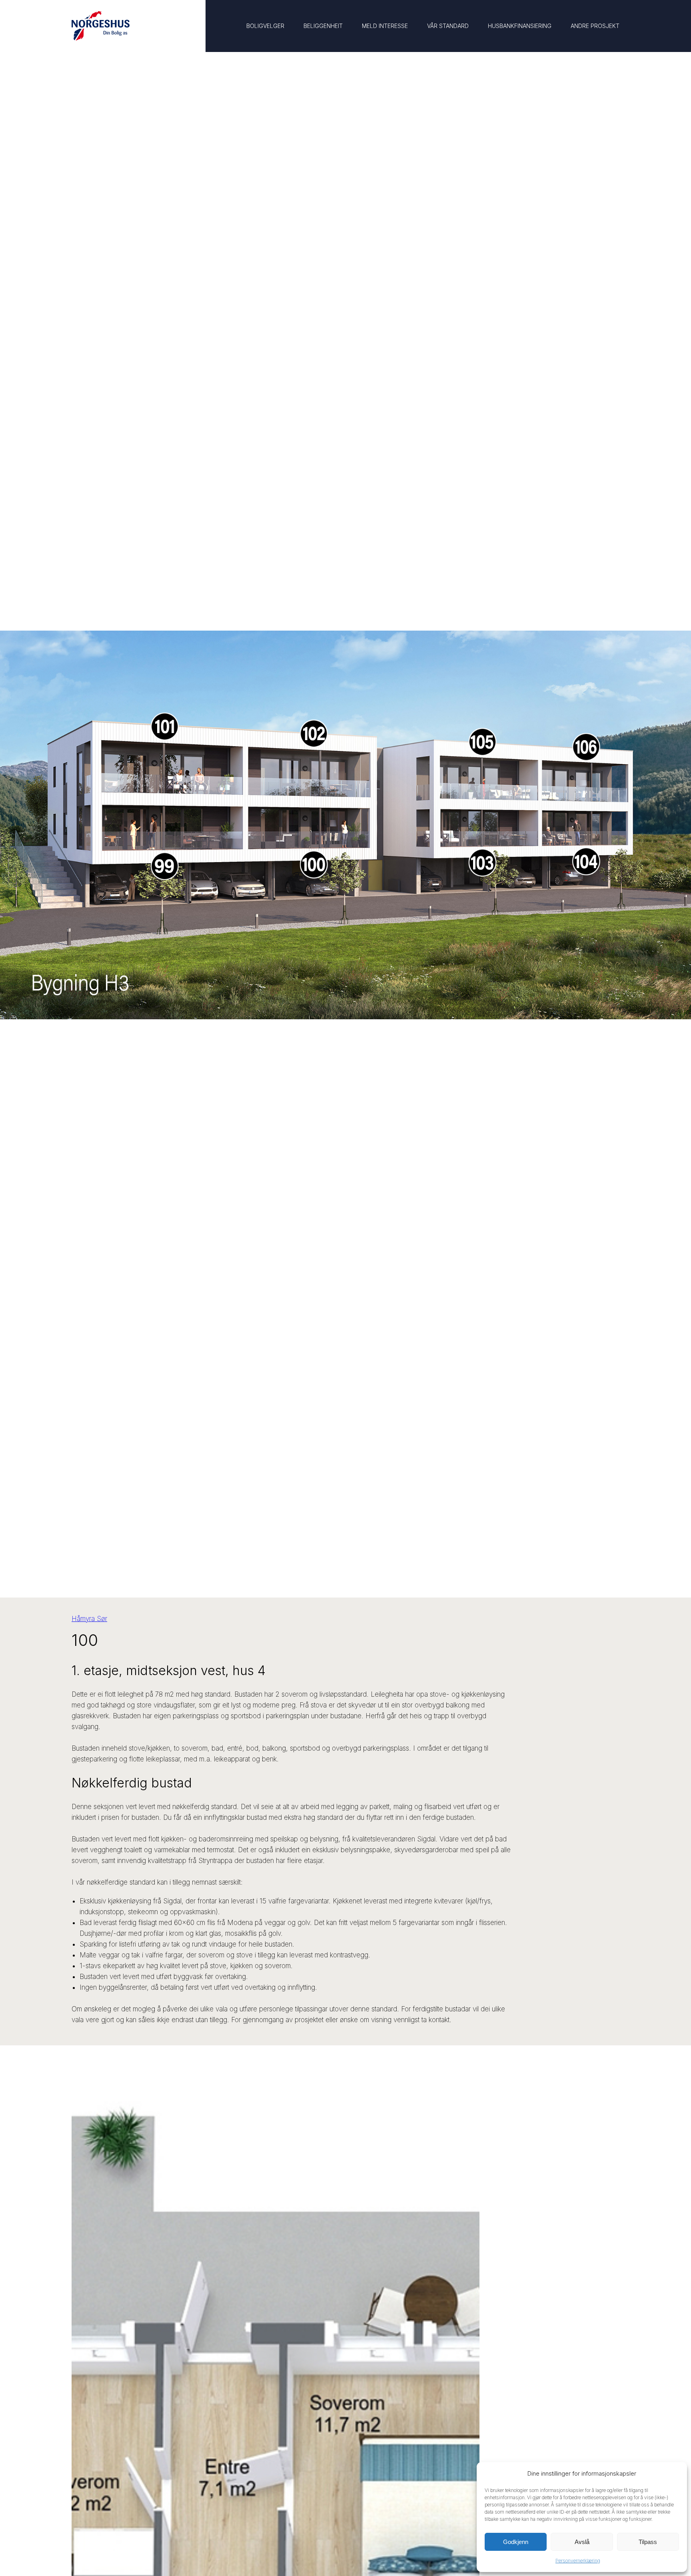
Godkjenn (516, 2542)
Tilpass (648, 2542)
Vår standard (448, 26)
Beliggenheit (323, 26)
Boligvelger (265, 26)
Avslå (582, 2542)
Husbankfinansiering (520, 26)
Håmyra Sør (89, 1619)
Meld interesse (385, 26)
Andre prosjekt (595, 26)
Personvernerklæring (578, 2561)
